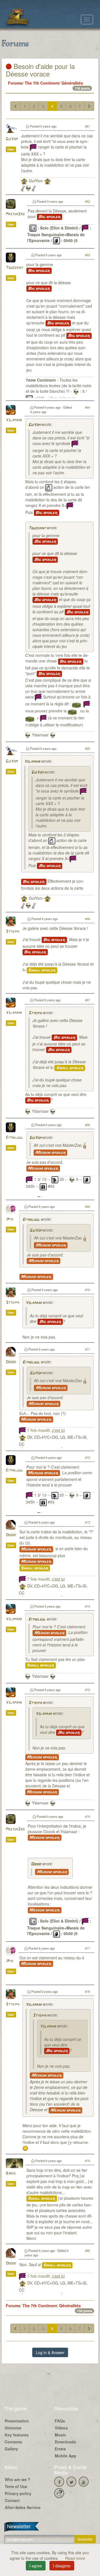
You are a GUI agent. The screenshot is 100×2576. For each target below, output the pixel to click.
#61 (87, 126)
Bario (11, 2174)
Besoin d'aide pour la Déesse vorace (40, 70)
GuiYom (12, 139)
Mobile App (66, 2456)
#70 (87, 1290)
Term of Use (16, 2486)
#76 (87, 1816)
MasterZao (15, 214)
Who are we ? (17, 2479)
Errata (60, 2449)
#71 (87, 1349)
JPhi (10, 1219)
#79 (87, 2161)
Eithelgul (14, 1138)
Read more (75, 2558)
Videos (61, 2428)
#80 (87, 2251)
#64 (87, 407)
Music (60, 2435)
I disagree (62, 2566)
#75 (87, 1690)
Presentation (17, 2421)
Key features (17, 2435)
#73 (87, 1522)
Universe (13, 2428)
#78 (87, 1991)
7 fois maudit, (46, 1430)
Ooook (11, 1362)
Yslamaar (14, 420)
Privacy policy (18, 2493)
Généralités (72, 83)
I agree (36, 2566)
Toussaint (14, 268)
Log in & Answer (50, 2352)
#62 (87, 201)
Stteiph (12, 932)
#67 (87, 1000)
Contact (12, 2500)
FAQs (60, 2421)
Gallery (11, 2449)
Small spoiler (42, 970)
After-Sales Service (23, 2507)
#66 (87, 919)
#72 (87, 1457)
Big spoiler (50, 217)
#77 (87, 1948)
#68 (87, 1125)
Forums (15, 83)
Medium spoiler (50, 1153)
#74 (87, 1606)
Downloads (65, 2442)
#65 (87, 748)
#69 (87, 1206)
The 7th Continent (42, 83)
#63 (87, 255)
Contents (13, 2442)
